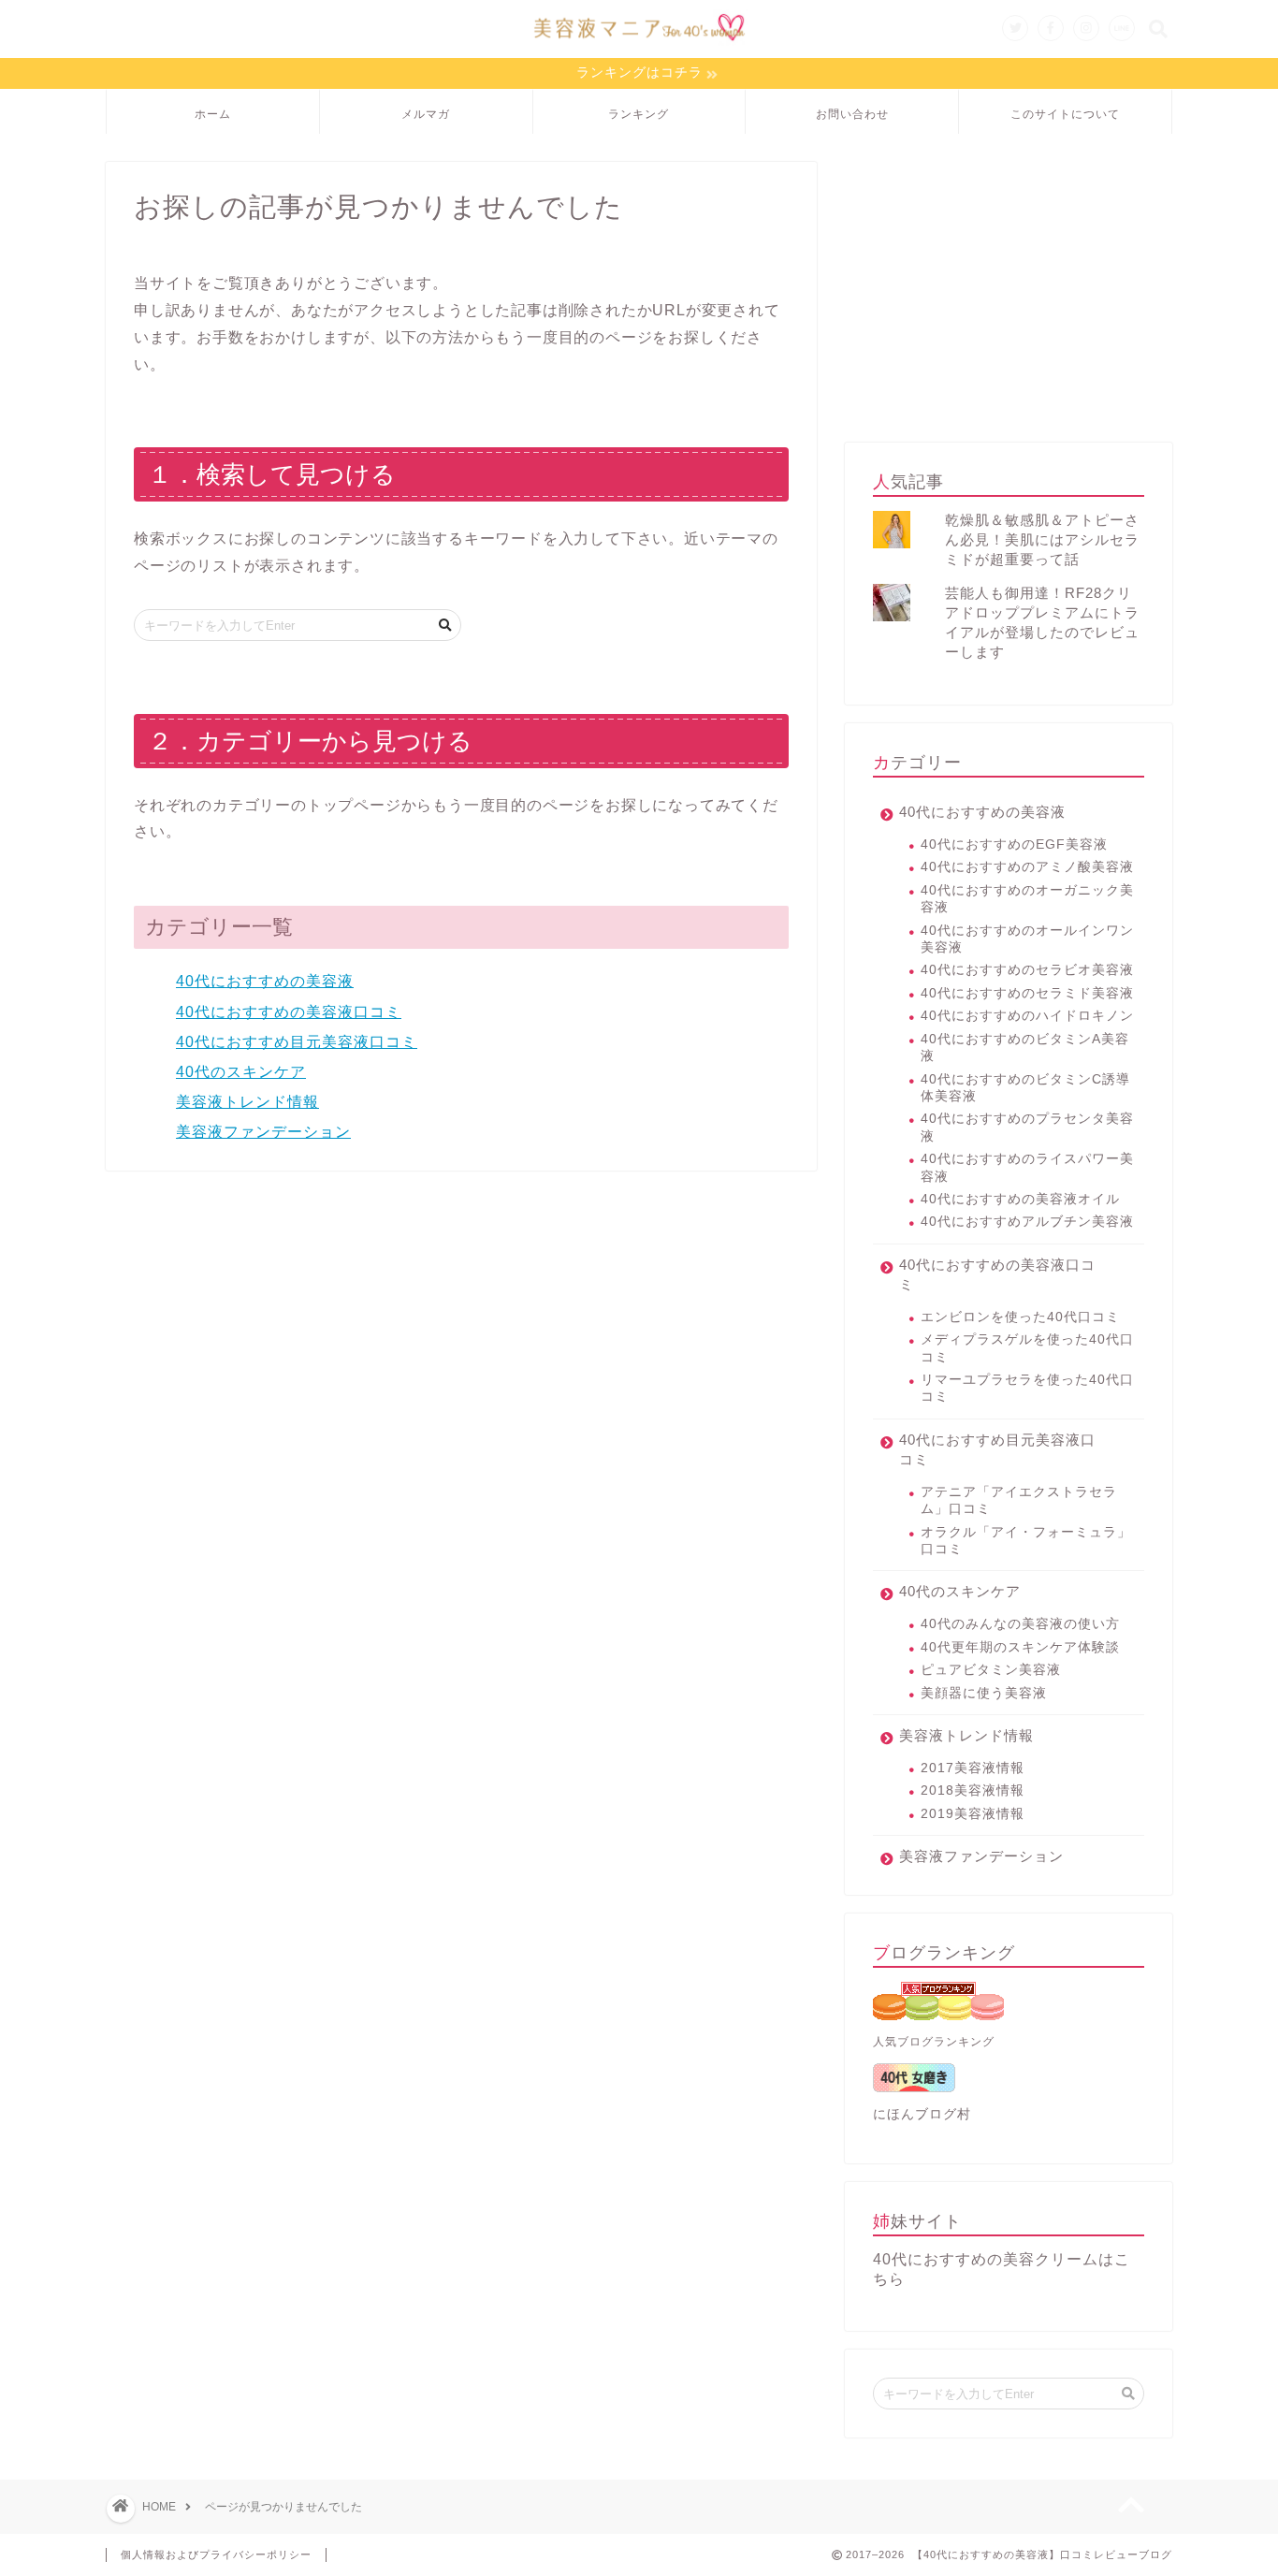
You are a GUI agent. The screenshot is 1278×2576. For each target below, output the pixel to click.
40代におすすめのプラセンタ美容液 (1027, 1127)
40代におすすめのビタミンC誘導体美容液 (1025, 1088)
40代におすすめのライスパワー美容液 (1027, 1167)
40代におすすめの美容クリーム (986, 2259)
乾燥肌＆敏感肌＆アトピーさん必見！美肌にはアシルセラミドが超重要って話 (1042, 539)
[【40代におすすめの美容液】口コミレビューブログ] (639, 45)
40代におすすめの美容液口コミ (289, 1012)
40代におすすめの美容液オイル (1020, 1199)
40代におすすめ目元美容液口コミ (297, 1042)
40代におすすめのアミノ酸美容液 (1027, 867)
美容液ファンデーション (263, 1132)
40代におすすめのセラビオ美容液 (1027, 970)
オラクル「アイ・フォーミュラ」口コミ (1026, 1541)
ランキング (639, 114)
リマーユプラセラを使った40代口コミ (1027, 1388)
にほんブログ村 (922, 2114)
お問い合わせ (852, 114)
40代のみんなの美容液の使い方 (1020, 1624)
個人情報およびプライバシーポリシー (216, 2554)
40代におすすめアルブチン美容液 (1027, 1222)
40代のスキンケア (241, 1072)
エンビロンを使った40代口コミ (1020, 1317)
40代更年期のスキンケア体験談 (1020, 1647)
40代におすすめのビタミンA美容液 (1025, 1048)
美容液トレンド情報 (247, 1102)
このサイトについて (1065, 114)
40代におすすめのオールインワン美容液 (1027, 939)
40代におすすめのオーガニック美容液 (1027, 899)
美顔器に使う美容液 (984, 1693)
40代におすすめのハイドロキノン (1027, 1016)
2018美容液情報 (973, 1790)
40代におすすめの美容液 (265, 981)
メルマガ (426, 114)
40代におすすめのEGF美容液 (1014, 844)
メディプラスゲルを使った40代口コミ (1027, 1348)
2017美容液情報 (973, 1768)
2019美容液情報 (973, 1814)
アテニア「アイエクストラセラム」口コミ (1019, 1500)
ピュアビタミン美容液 (991, 1670)
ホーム (213, 114)
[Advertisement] (1009, 293)
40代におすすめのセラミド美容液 (1027, 993)
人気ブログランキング (934, 2042)
